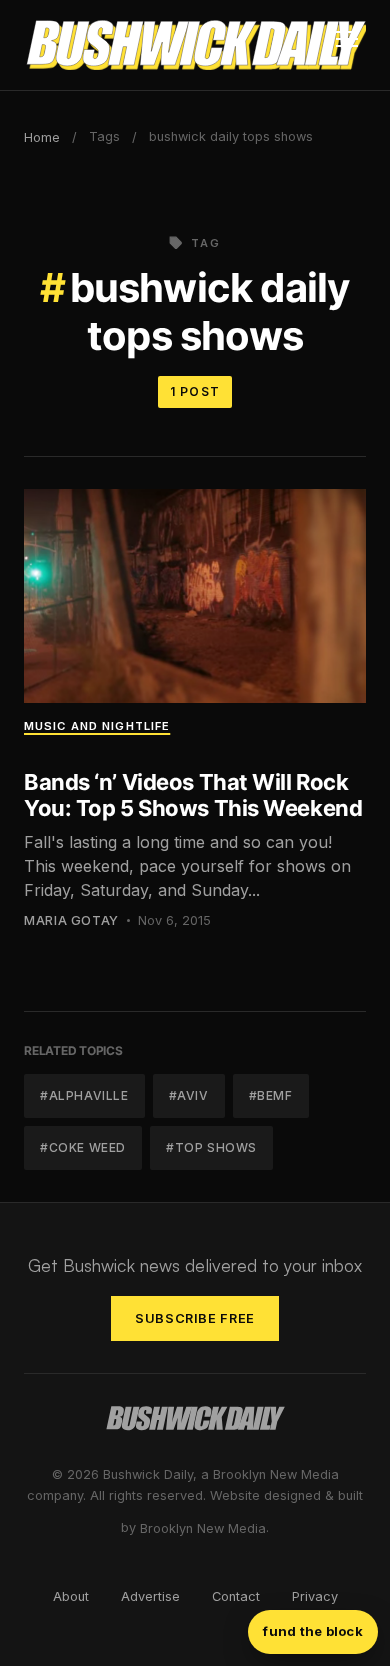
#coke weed (83, 1147)
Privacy (315, 1596)
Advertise (150, 1596)
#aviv (189, 1095)
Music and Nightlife (97, 726)
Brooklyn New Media (203, 1528)
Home (42, 137)
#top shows (211, 1147)
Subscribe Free (195, 1318)
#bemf (271, 1095)
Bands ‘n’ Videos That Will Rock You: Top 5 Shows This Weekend (193, 795)
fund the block (313, 1631)
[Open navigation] (347, 45)
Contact (236, 1596)
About (71, 1596)
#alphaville (84, 1095)
